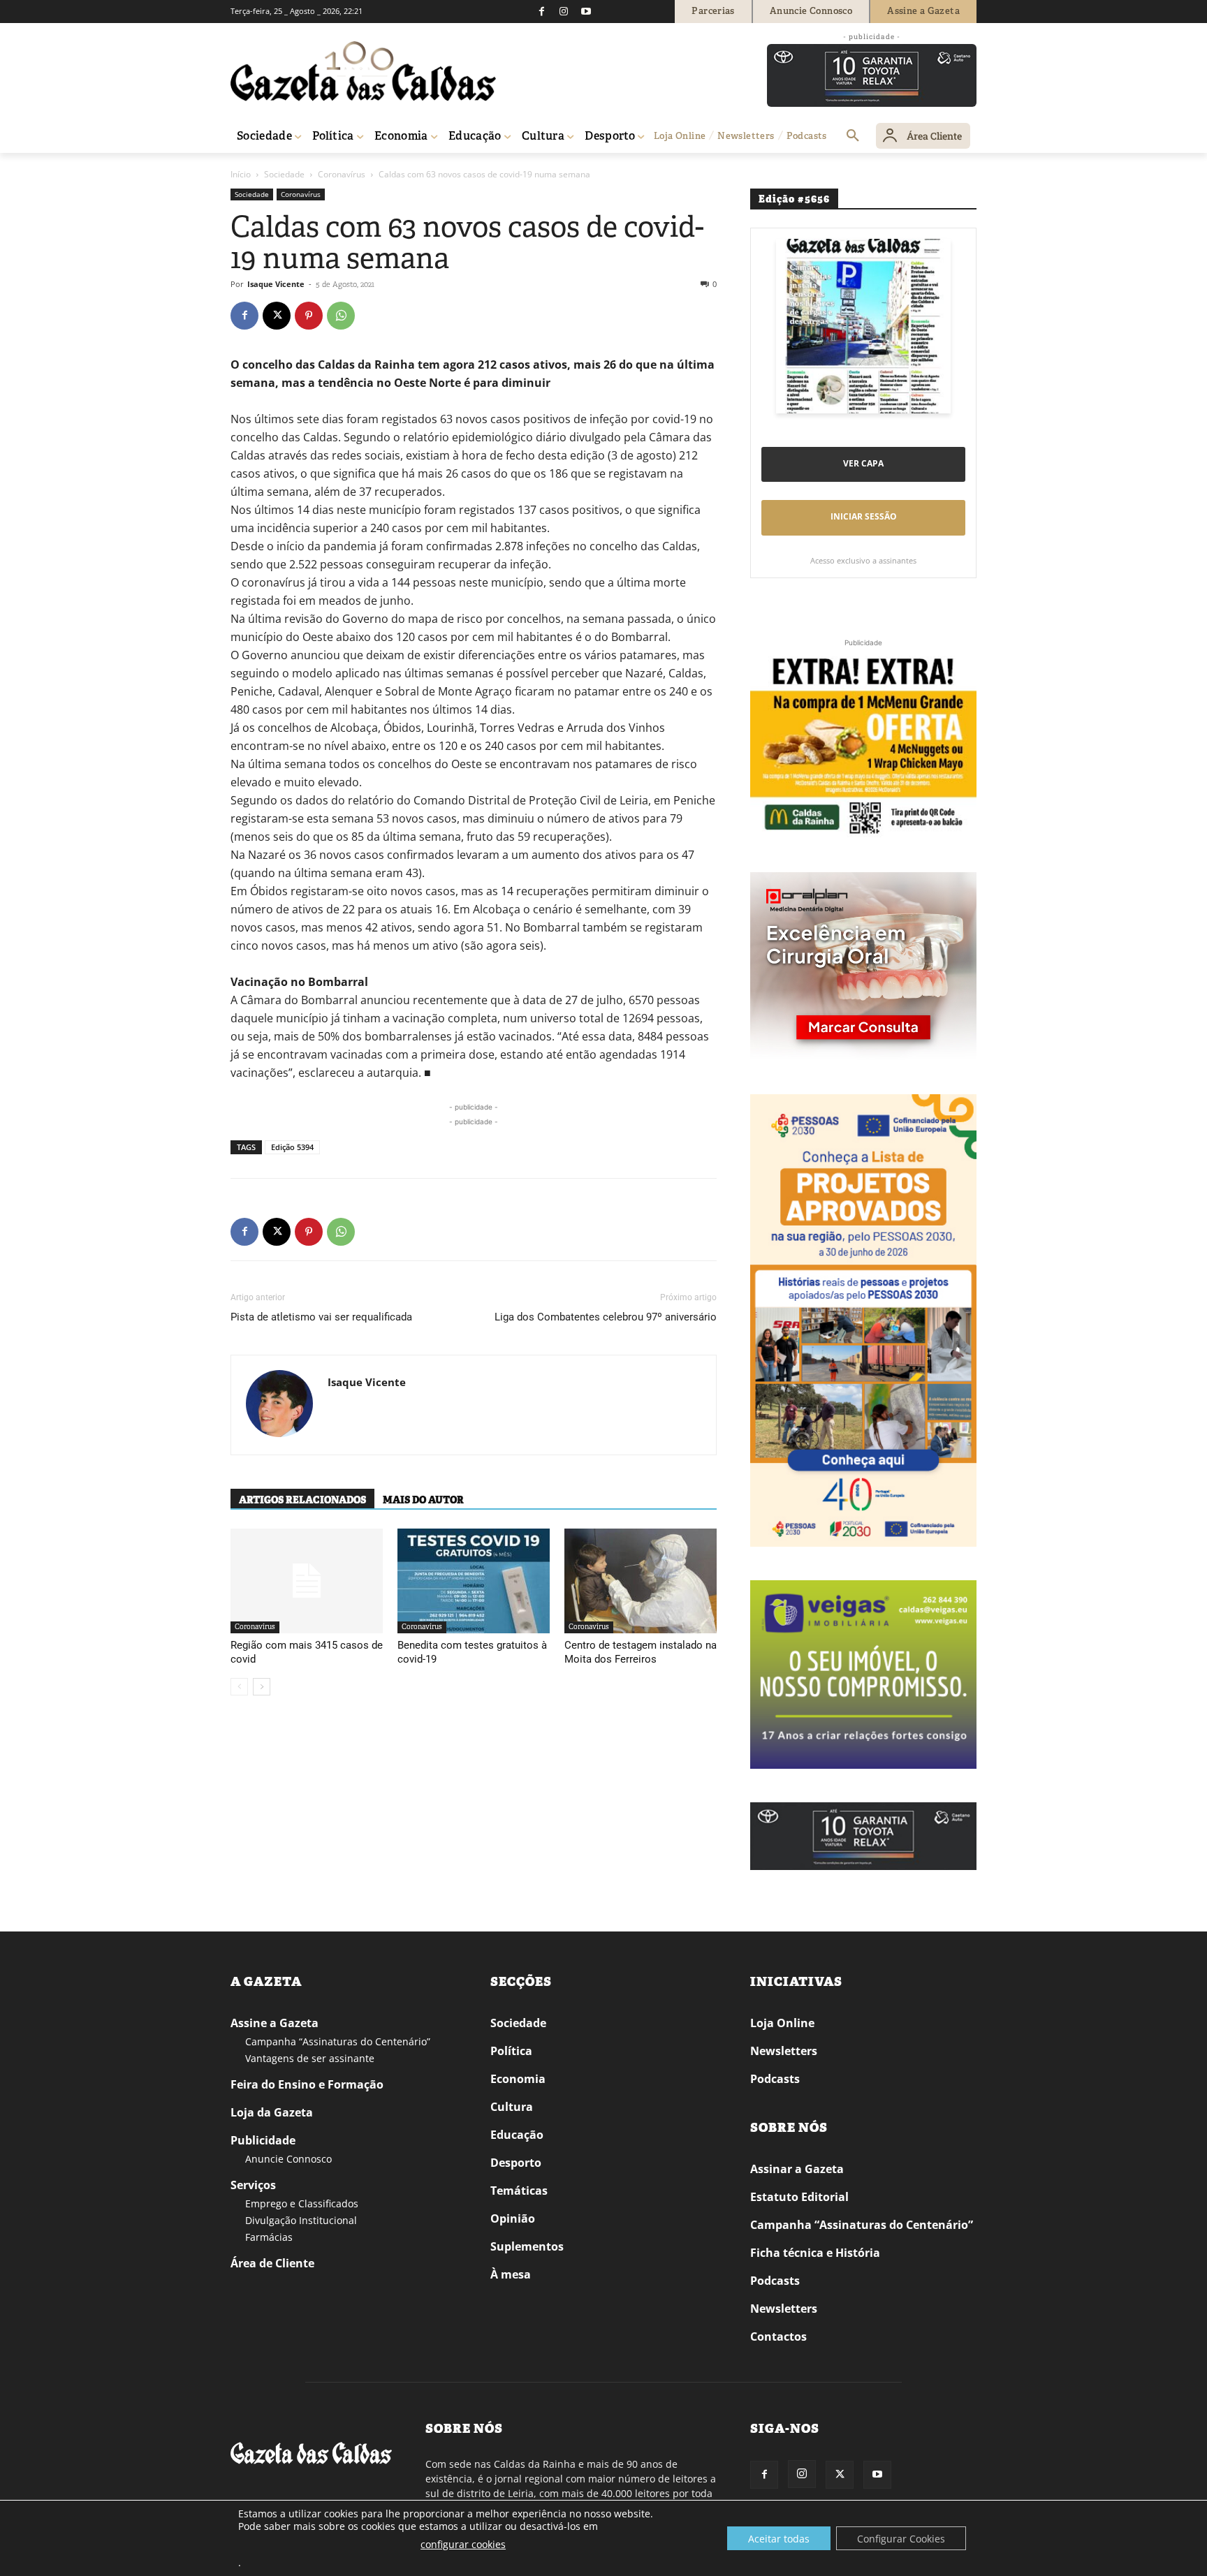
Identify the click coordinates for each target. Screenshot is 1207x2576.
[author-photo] (279, 1405)
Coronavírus (342, 174)
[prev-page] (239, 1687)
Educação (517, 2135)
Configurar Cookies (901, 2539)
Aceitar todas (779, 2539)
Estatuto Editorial (799, 2197)
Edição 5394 (292, 1147)
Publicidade (263, 2140)
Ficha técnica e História (815, 2253)
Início (241, 174)
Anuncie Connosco (288, 2159)
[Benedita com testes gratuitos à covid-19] (474, 1581)
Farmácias (269, 2237)
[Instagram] (564, 11)
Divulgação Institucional (301, 2220)
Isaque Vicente (276, 284)
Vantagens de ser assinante (310, 2058)
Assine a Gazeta (275, 2023)
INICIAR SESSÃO (864, 516)
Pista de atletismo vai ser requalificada (321, 1317)
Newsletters (784, 2051)
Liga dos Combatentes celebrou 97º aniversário (606, 1317)
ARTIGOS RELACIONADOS (302, 1500)
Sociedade (284, 174)
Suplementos (527, 2246)
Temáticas (519, 2191)
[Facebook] (541, 11)
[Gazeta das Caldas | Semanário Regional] (363, 71)
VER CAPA (863, 463)
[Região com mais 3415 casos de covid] (307, 1581)
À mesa (511, 2274)
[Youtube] (586, 11)
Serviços (253, 2185)
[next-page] (262, 1687)
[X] (277, 316)
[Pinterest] (309, 316)
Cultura (512, 2107)
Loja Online (782, 2023)
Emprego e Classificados (302, 2203)
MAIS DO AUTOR (423, 1500)
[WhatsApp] (341, 316)
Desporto (516, 2163)
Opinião (513, 2218)
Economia (518, 2079)
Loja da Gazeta (272, 2112)
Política (511, 2051)
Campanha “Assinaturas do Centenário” (338, 2041)
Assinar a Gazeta (797, 2169)
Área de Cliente (272, 2263)
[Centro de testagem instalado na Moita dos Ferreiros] (641, 1581)
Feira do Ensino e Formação (307, 2084)
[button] (853, 136)
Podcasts (775, 2079)
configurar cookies (463, 2544)
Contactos (778, 2336)
